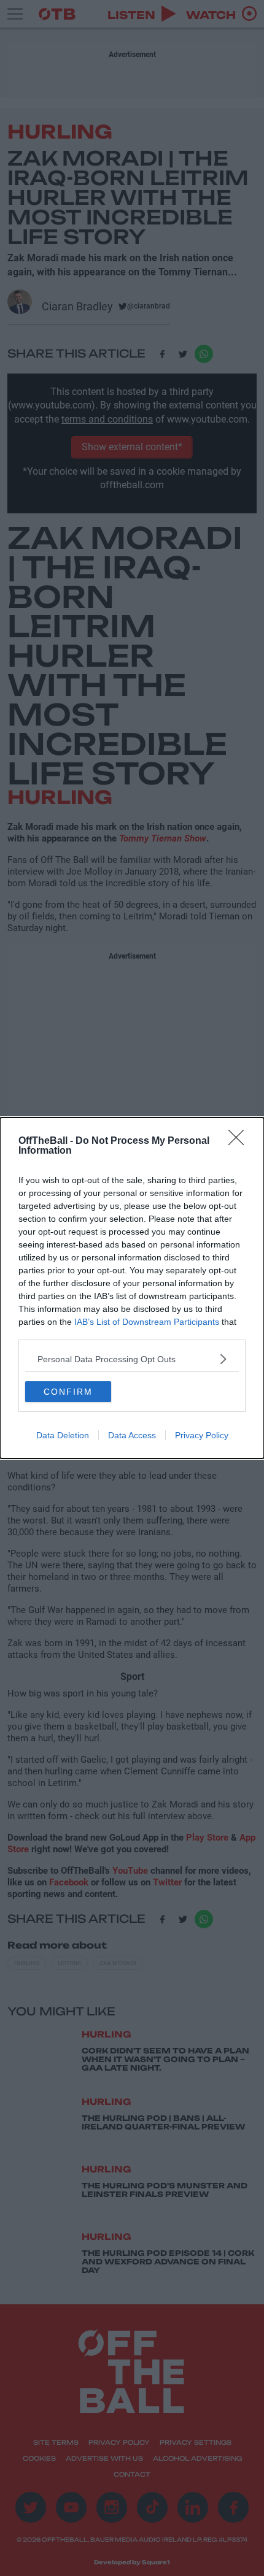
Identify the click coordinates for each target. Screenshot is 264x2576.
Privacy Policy (202, 1435)
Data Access (132, 1435)
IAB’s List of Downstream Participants (147, 1322)
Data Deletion (63, 1435)
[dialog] (132, 1288)
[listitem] (132, 1359)
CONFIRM (68, 1392)
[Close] (240, 1141)
